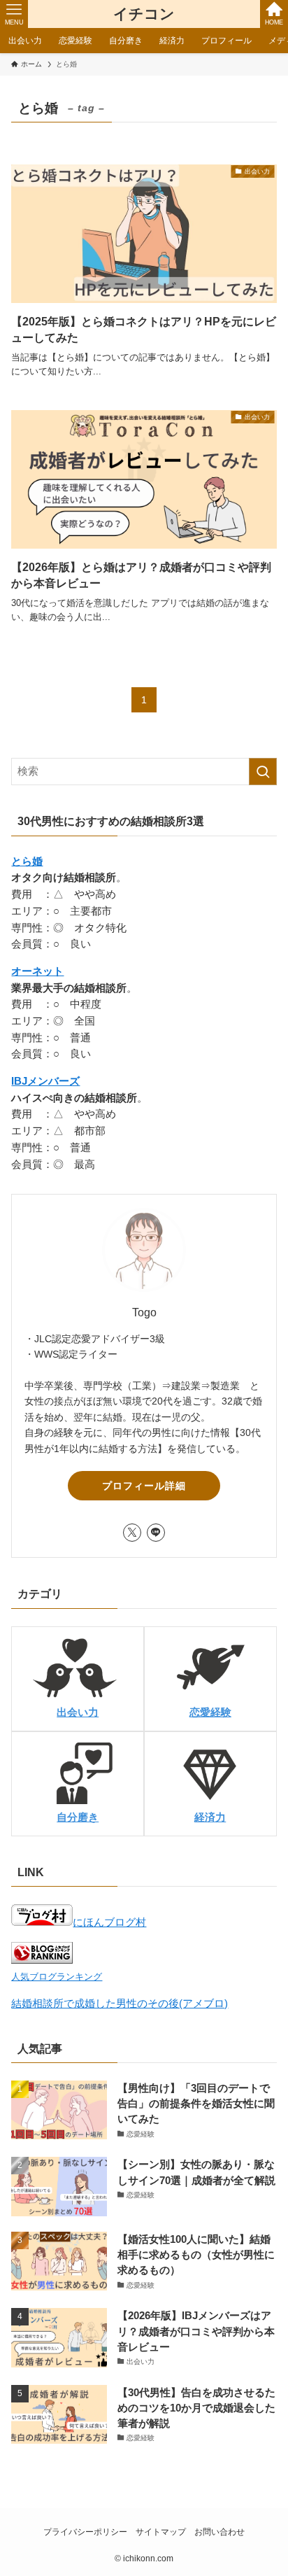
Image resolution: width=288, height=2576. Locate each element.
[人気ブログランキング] (42, 1960)
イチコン (144, 14)
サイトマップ (161, 2532)
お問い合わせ (219, 2532)
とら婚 (27, 861)
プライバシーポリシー (85, 2532)
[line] (156, 1533)
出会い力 (78, 1712)
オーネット (37, 971)
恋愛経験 (210, 1712)
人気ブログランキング (57, 1977)
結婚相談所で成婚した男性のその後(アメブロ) (120, 2004)
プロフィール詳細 (144, 1486)
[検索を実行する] (263, 772)
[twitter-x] (132, 1533)
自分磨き (78, 1817)
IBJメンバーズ (45, 1081)
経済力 (210, 1817)
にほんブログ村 (109, 1922)
